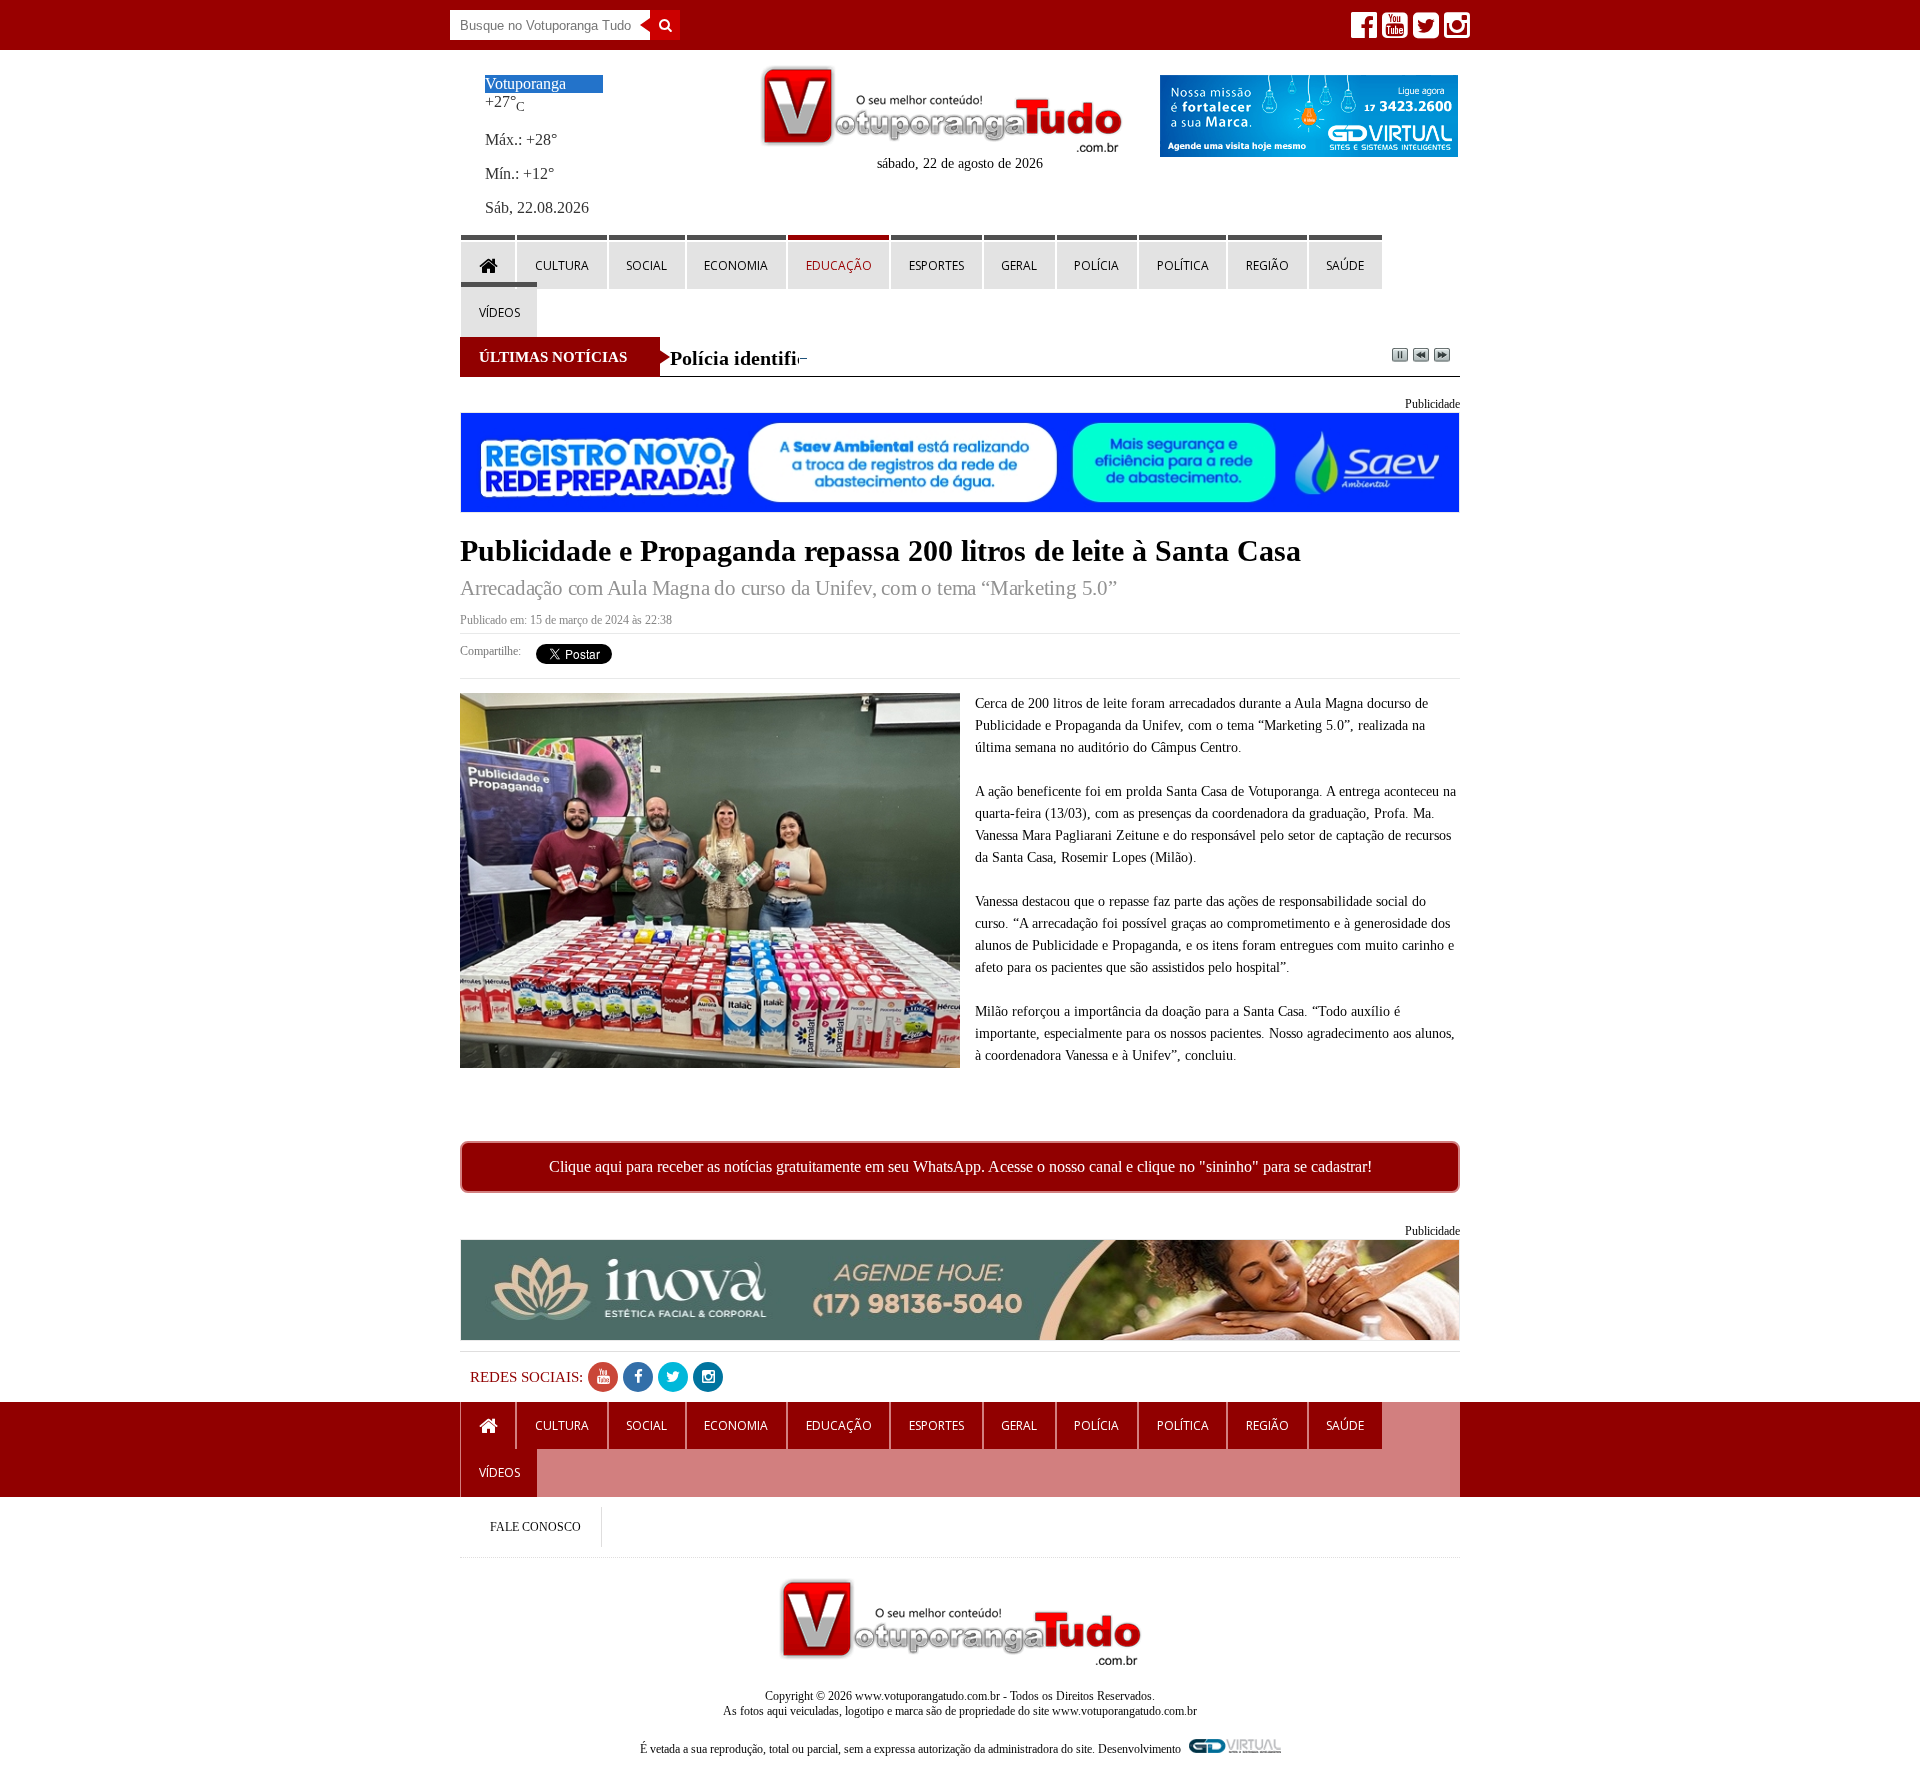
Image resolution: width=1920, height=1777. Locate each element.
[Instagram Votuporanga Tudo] (1454, 30)
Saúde (1345, 265)
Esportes (936, 265)
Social (646, 265)
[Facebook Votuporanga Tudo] (1361, 30)
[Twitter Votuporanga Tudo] (1423, 30)
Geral (1019, 265)
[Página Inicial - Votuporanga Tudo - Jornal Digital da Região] (941, 147)
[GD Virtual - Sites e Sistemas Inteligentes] (1309, 151)
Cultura (562, 265)
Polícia (1096, 265)
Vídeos (499, 312)
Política (1183, 265)
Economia (736, 265)
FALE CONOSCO (535, 1527)
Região (1267, 265)
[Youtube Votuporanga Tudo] (1392, 30)
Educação (839, 265)
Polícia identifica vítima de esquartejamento (861, 358)
